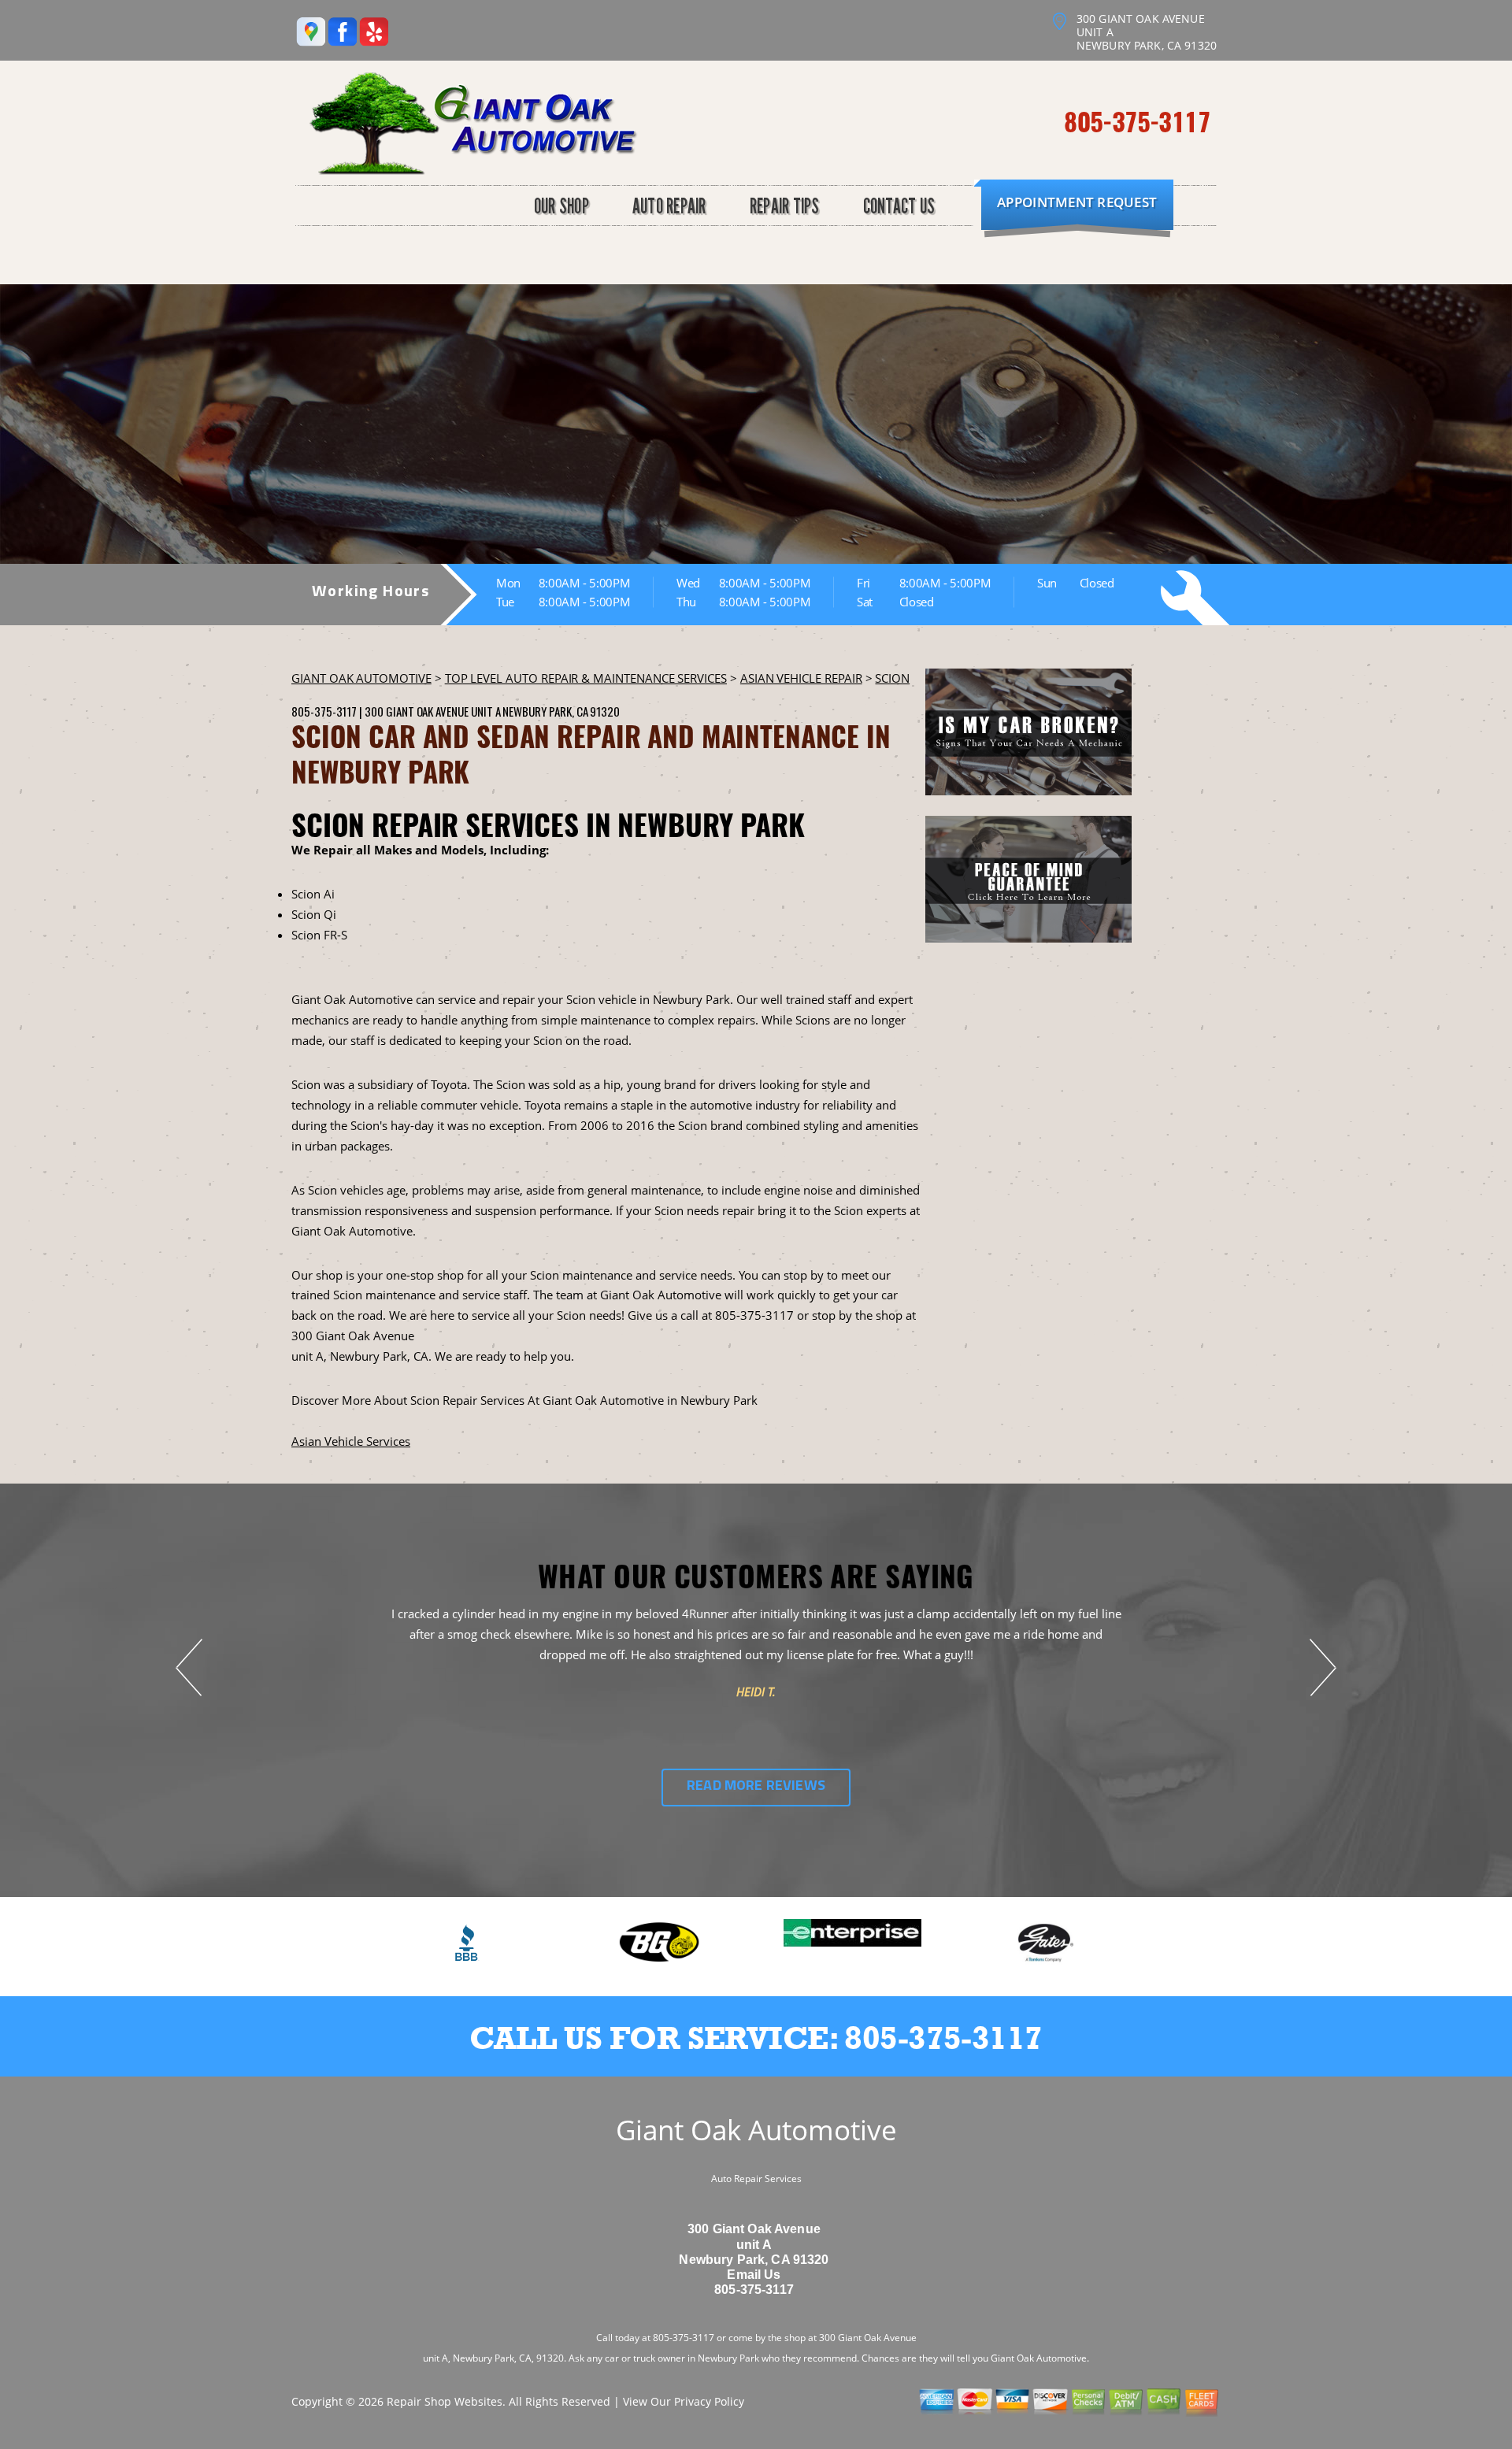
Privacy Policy (709, 2401)
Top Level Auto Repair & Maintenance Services (586, 678)
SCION (892, 678)
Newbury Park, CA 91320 (561, 711)
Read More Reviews (756, 1787)
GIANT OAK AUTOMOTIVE (361, 678)
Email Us (754, 2275)
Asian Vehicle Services (351, 1441)
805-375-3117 (1137, 121)
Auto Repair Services (756, 2179)
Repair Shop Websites (445, 2401)
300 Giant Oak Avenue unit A (432, 711)
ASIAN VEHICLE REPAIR (801, 678)
